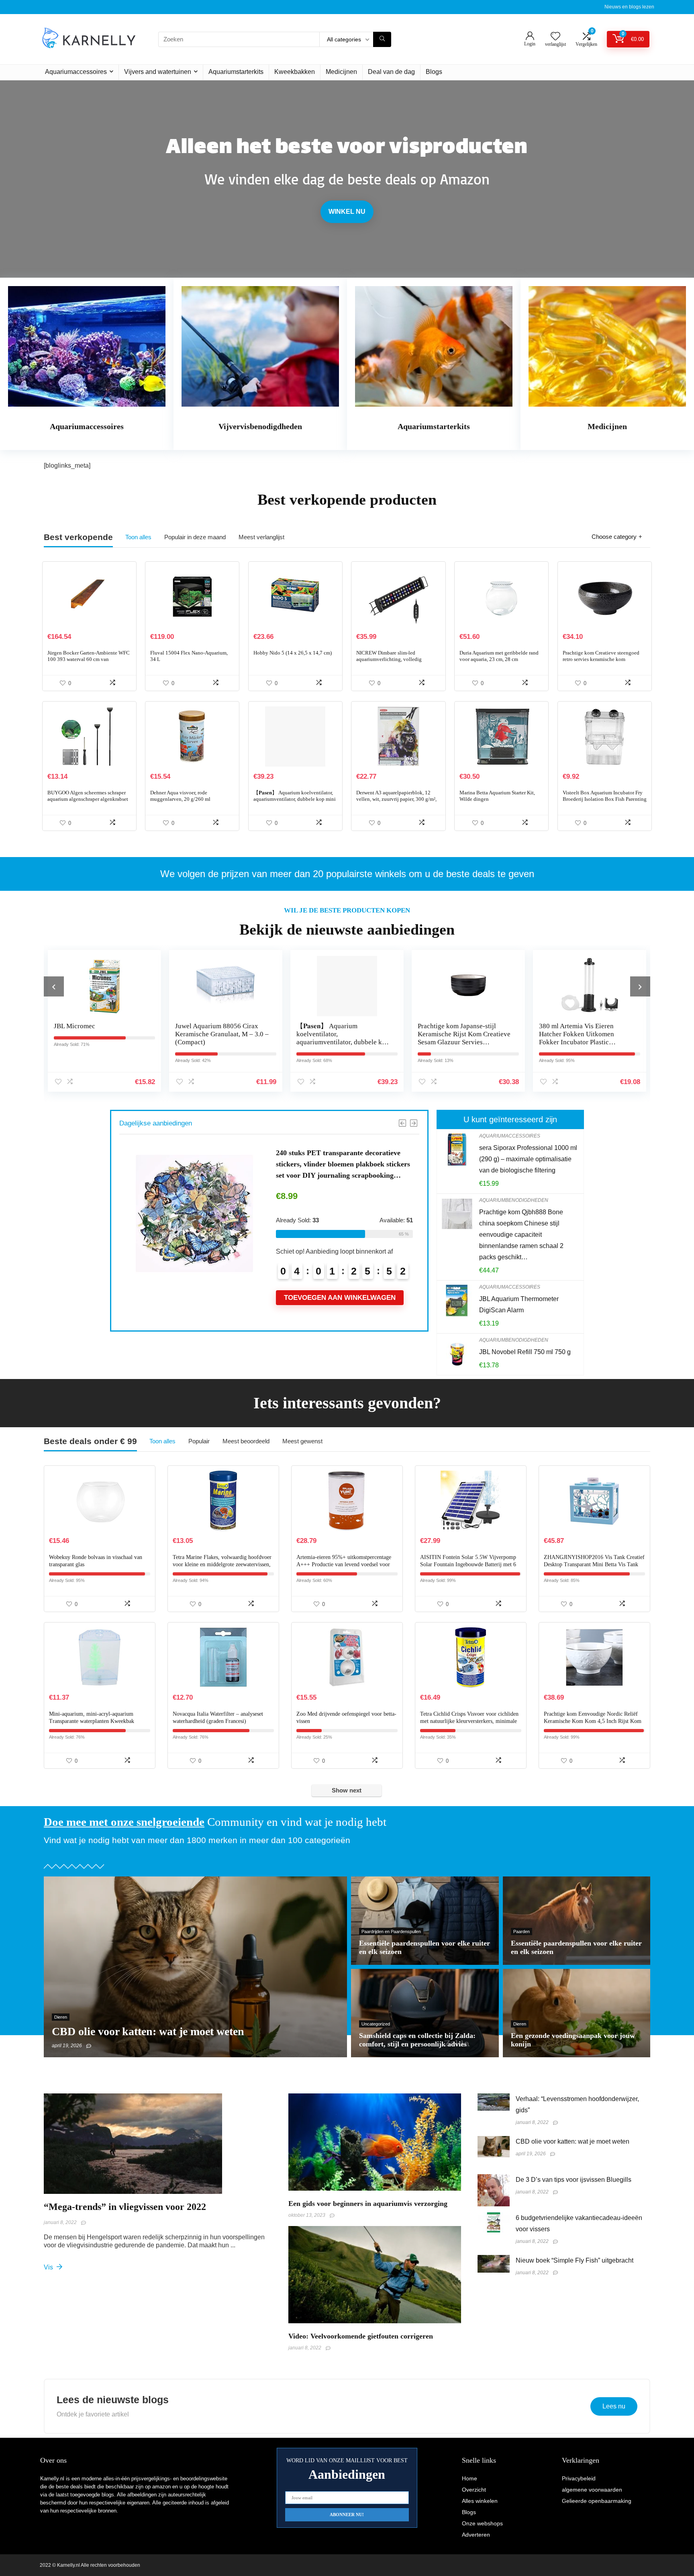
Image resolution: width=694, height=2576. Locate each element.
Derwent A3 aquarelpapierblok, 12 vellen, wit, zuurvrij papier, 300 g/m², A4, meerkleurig (396, 799)
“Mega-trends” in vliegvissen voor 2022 (125, 2207)
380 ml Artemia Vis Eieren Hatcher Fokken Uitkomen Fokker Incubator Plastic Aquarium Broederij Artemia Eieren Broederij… (458, 1042)
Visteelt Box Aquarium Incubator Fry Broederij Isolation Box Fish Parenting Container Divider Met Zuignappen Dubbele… (605, 802)
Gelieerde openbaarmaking (597, 2501)
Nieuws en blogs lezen (629, 7)
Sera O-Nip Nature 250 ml (576, 1026)
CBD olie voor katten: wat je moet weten (573, 2141)
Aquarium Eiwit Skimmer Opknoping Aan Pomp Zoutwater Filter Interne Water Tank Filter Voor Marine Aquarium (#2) (344, 1164)
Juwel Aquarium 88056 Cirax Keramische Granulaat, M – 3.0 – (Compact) (101, 1034)
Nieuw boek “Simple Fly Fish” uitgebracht (575, 2260)
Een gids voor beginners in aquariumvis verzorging (368, 2204)
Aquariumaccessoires (76, 72)
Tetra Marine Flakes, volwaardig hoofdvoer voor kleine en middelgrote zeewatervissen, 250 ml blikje (222, 1564)
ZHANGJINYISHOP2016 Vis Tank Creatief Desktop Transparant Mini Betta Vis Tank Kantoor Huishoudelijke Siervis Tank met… (594, 1564)
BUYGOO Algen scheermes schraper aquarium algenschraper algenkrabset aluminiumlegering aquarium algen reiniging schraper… (88, 802)
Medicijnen (341, 72)
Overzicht (474, 2490)
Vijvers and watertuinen (158, 72)
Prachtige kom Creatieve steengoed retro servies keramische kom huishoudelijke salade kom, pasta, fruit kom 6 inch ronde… (605, 662)
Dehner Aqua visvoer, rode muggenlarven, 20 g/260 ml (180, 796)
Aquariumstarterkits (236, 72)
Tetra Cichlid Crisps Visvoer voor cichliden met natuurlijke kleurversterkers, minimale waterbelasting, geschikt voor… (469, 1721)
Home (469, 2478)
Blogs (434, 72)
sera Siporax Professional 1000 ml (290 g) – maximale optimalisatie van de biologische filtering (528, 1159)
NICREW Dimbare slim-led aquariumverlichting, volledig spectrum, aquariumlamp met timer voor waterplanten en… (394, 662)
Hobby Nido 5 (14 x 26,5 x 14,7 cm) (293, 653)
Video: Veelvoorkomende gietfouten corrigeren (361, 2336)
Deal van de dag (391, 72)
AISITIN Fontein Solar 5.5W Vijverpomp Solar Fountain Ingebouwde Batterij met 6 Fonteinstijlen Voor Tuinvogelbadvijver (468, 1564)
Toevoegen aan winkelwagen (340, 1279)
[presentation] (54, 986)
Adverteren (476, 2535)
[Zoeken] (382, 39)
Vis (49, 2267)
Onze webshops (482, 2523)
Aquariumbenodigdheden (514, 1200)
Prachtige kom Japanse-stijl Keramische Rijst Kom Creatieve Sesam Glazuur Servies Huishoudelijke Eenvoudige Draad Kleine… (343, 1042)
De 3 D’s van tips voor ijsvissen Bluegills (574, 2180)
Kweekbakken (295, 72)
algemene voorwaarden (592, 2490)
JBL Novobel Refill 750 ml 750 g (525, 1352)
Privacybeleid (579, 2478)
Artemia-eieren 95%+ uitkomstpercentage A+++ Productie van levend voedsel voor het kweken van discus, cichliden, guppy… (345, 1564)
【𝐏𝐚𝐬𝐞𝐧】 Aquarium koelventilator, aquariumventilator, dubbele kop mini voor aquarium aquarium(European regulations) (295, 802)
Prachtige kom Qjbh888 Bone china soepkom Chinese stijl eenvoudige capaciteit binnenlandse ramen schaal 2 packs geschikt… (521, 1235)
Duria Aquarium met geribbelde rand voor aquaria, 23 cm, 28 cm (499, 656)
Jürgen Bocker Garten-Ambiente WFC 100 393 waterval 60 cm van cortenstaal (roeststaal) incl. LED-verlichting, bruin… (89, 662)
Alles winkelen (480, 2501)
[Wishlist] (555, 37)
